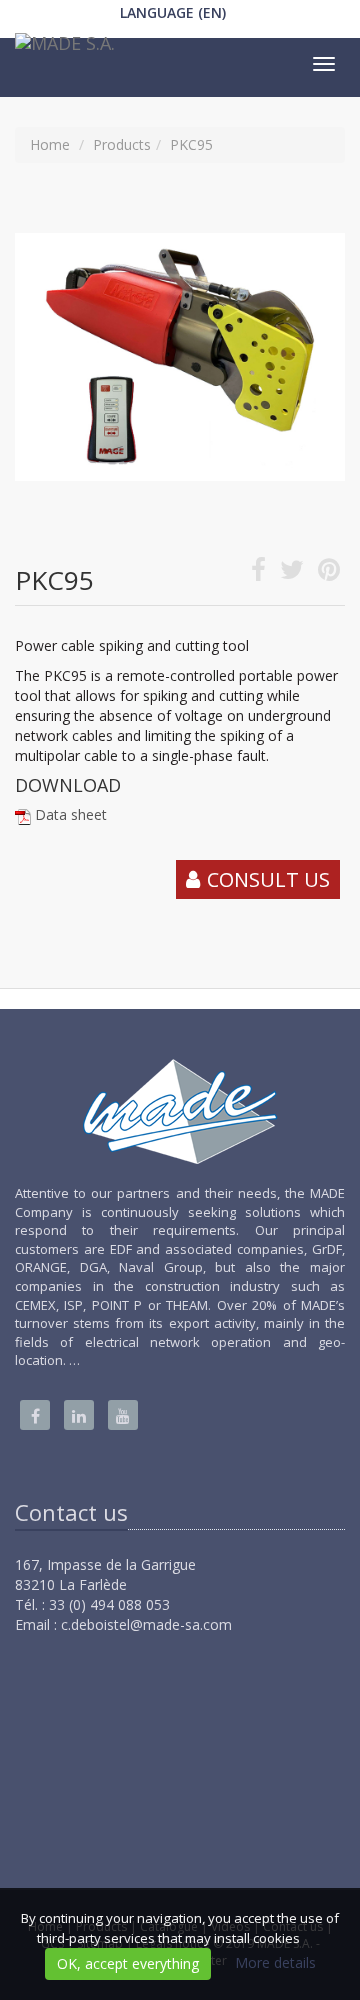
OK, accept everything (128, 1963)
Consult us (268, 879)
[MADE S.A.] (62, 48)
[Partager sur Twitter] (292, 573)
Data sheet (71, 814)
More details (275, 1962)
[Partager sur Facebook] (258, 573)
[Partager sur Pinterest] (329, 573)
